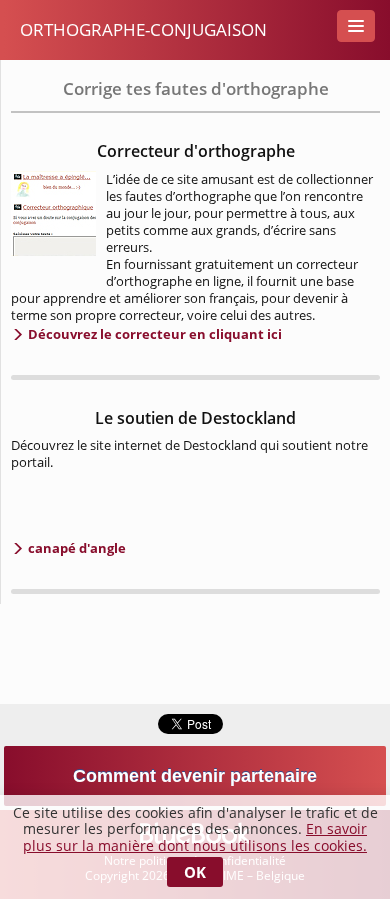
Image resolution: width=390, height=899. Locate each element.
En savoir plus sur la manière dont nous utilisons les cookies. (195, 837)
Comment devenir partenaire (195, 776)
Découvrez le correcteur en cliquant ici (153, 334)
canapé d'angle (75, 548)
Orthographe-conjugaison (143, 29)
